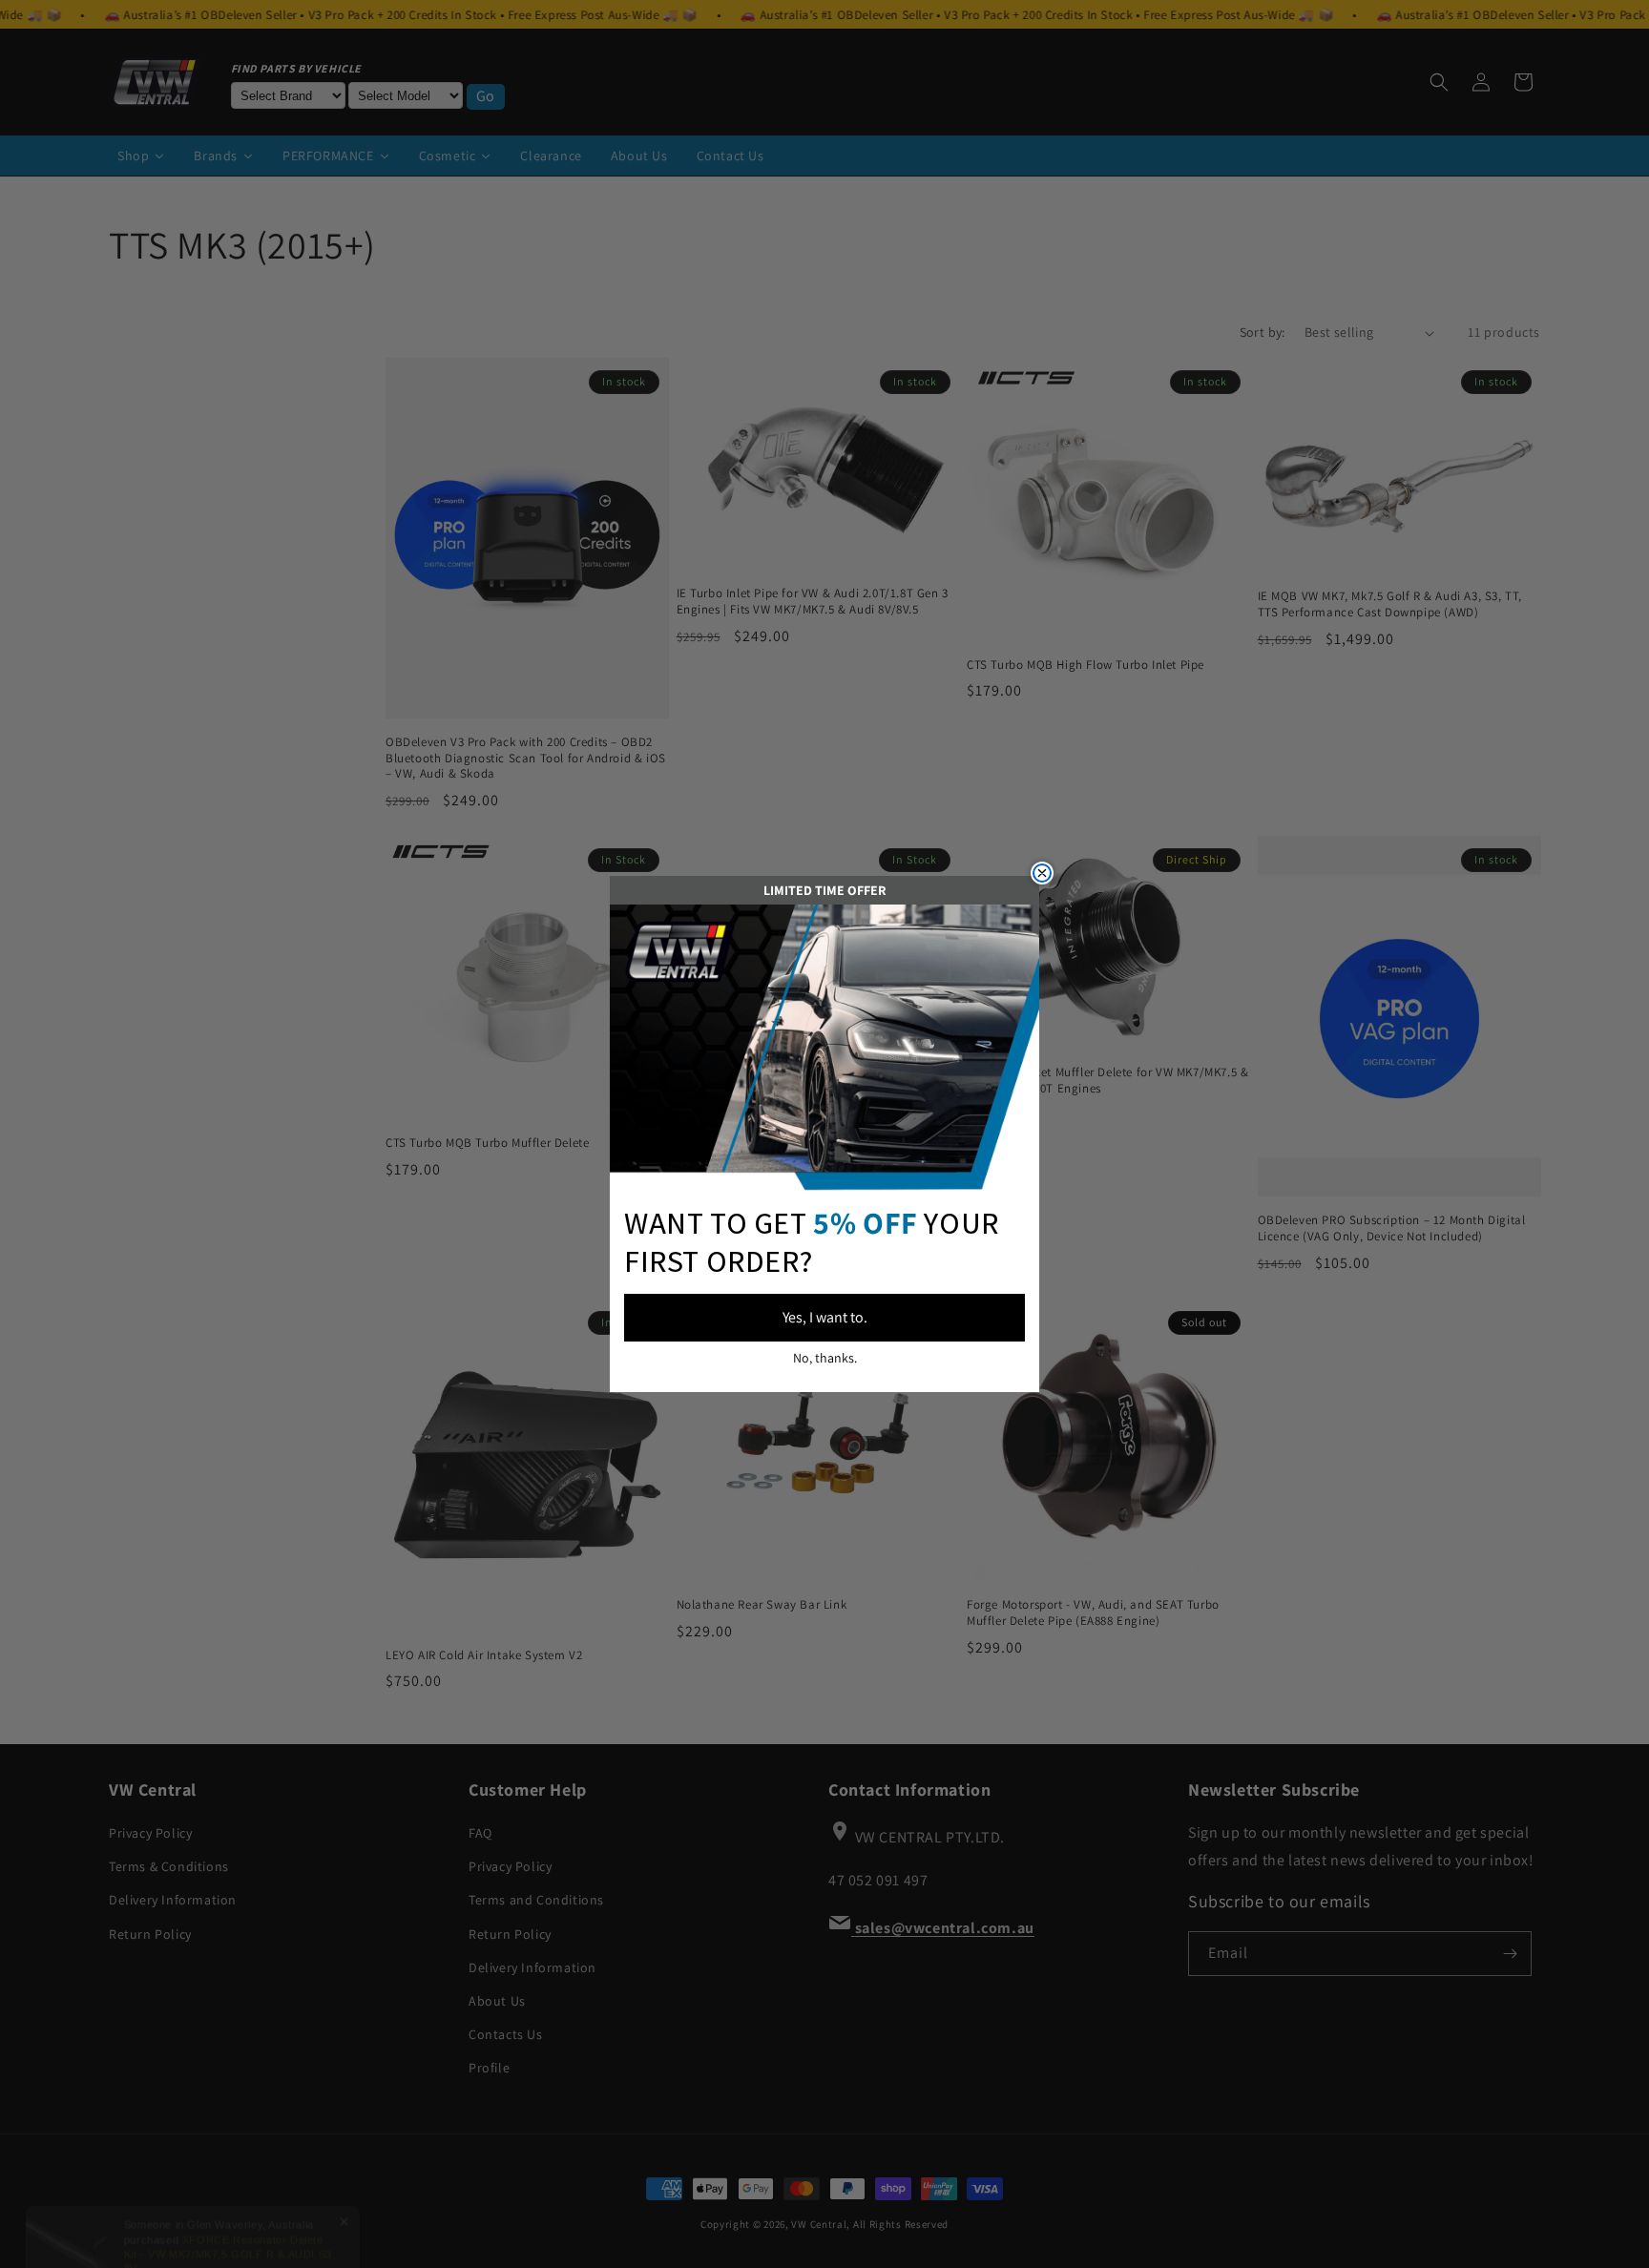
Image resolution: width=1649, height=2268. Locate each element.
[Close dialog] (1042, 873)
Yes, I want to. (825, 1317)
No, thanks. (825, 1358)
